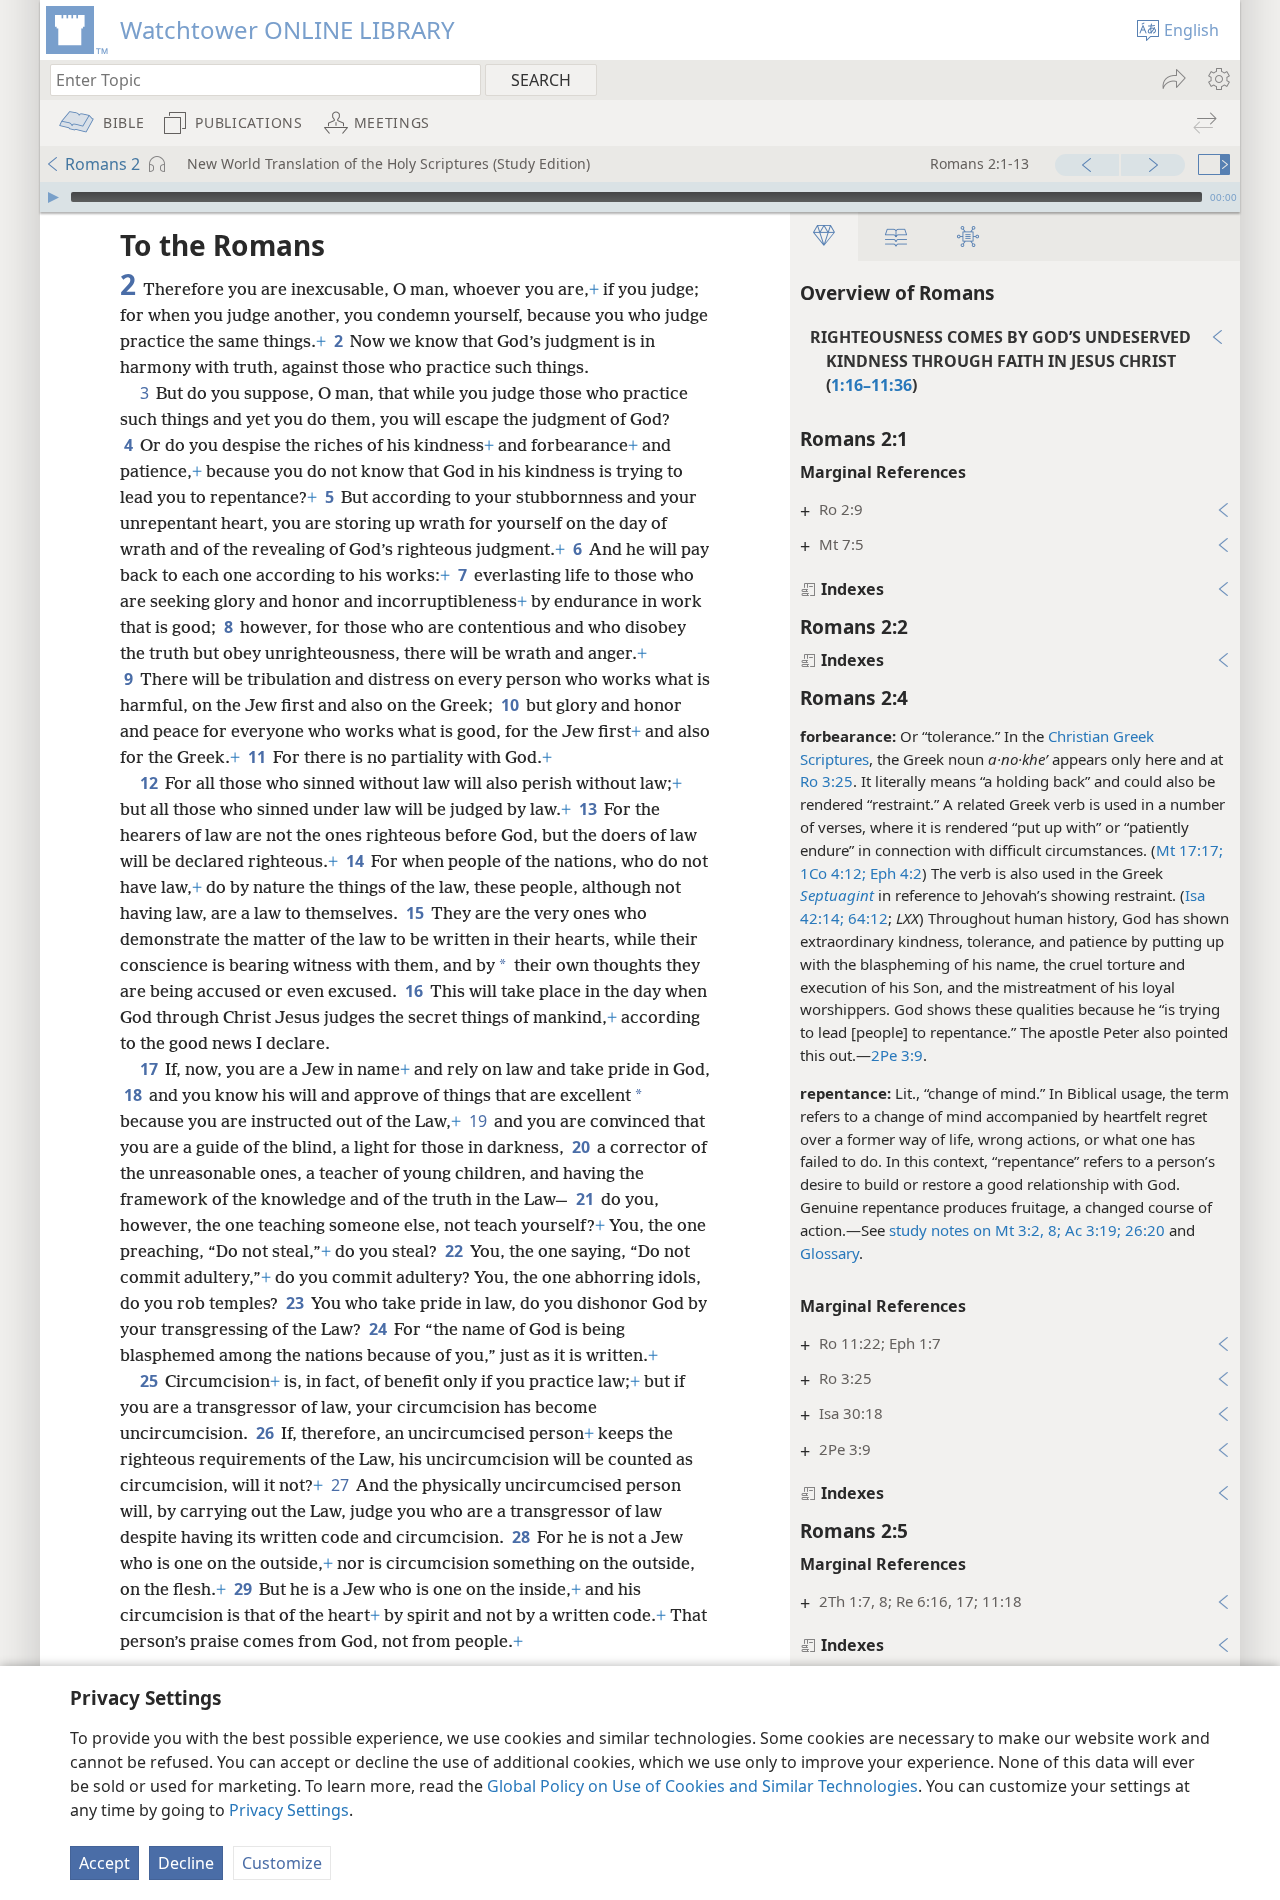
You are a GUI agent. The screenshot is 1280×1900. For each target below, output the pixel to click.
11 (258, 757)
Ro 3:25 (826, 781)
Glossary (829, 1253)
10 (511, 705)
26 (266, 1433)
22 (455, 1251)
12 (150, 783)
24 (379, 1329)
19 (479, 1121)
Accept (104, 1863)
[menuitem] (1217, 79)
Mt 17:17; (1189, 850)
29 (244, 1589)
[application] (640, 197)
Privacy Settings (289, 1810)
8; (1052, 1230)
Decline (186, 1863)
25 (150, 1381)
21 (586, 1199)
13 (589, 809)
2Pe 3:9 (897, 1055)
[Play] (53, 197)
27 (341, 1485)
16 (415, 991)
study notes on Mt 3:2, (966, 1230)
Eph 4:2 (894, 873)
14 (356, 861)
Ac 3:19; (1091, 1230)
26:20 (1143, 1230)
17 (150, 1069)
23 (296, 1303)
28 (522, 1537)
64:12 (866, 918)
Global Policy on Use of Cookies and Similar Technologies (702, 1786)
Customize (282, 1863)
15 (416, 913)
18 (134, 1095)
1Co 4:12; (833, 873)
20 (582, 1147)
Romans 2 (102, 164)
